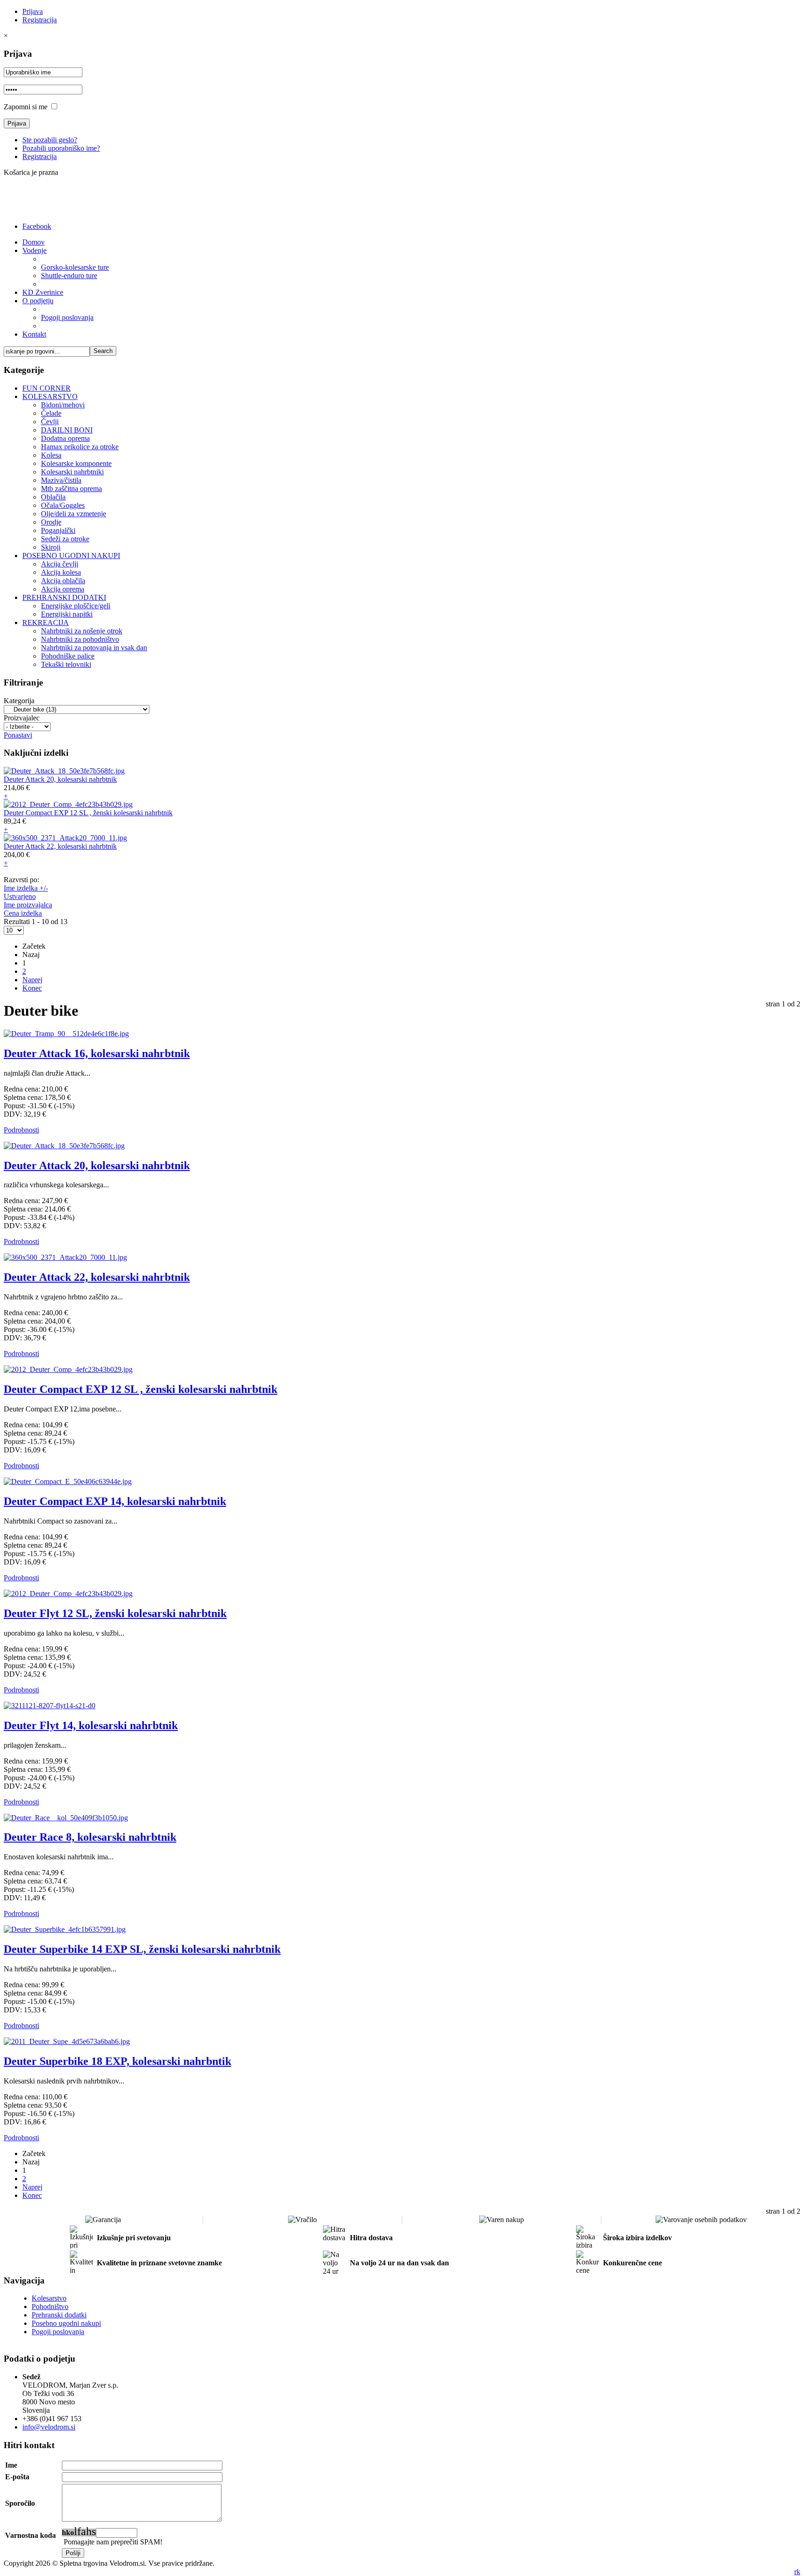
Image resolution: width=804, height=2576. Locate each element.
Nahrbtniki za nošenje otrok (82, 631)
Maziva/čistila (61, 480)
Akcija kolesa (61, 572)
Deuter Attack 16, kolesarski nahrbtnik (97, 1053)
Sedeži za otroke (65, 539)
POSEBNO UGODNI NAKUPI (71, 556)
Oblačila (53, 497)
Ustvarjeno (20, 896)
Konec (32, 988)
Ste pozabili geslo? (50, 140)
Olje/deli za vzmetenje (74, 514)
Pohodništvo (50, 2306)
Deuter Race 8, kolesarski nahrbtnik (90, 1837)
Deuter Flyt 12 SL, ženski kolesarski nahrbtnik (115, 1613)
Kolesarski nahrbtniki (72, 472)
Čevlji (50, 422)
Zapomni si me (26, 107)
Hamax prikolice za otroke (80, 447)
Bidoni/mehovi (63, 405)
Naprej (32, 980)
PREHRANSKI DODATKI (64, 597)
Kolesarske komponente (76, 463)
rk (797, 2572)
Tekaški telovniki (66, 664)
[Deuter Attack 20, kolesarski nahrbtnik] (64, 771)
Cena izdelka (23, 913)
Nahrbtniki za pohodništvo (80, 639)
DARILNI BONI (67, 430)
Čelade (51, 413)
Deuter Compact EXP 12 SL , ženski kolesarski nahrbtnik (88, 813)
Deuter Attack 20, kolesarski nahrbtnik (60, 779)
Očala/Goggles (63, 505)
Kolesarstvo (49, 2298)
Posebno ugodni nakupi (66, 2323)
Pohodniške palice (68, 656)
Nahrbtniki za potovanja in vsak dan (94, 648)
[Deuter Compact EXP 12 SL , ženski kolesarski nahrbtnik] (68, 804)
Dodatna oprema (65, 438)
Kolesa (51, 455)
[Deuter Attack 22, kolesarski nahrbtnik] (65, 838)
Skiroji (51, 547)
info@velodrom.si (49, 2427)
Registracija (40, 20)
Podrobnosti (21, 1130)
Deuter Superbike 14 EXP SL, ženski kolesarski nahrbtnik (142, 1949)
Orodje (51, 522)
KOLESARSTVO (50, 396)
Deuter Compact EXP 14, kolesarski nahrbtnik (115, 1501)
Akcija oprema (63, 589)
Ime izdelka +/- (26, 888)
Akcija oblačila (63, 581)
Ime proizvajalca (28, 905)
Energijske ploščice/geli (76, 606)
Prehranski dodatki (59, 2315)
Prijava (33, 11)
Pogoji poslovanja (58, 2332)
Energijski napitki (67, 614)
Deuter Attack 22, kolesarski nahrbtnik (60, 846)
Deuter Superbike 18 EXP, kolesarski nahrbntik (117, 2061)
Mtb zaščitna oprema (71, 489)
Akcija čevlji (60, 564)
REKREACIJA (46, 622)
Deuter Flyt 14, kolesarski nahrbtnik (91, 1725)
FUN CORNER (47, 388)
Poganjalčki (58, 530)
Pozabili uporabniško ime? (61, 148)
